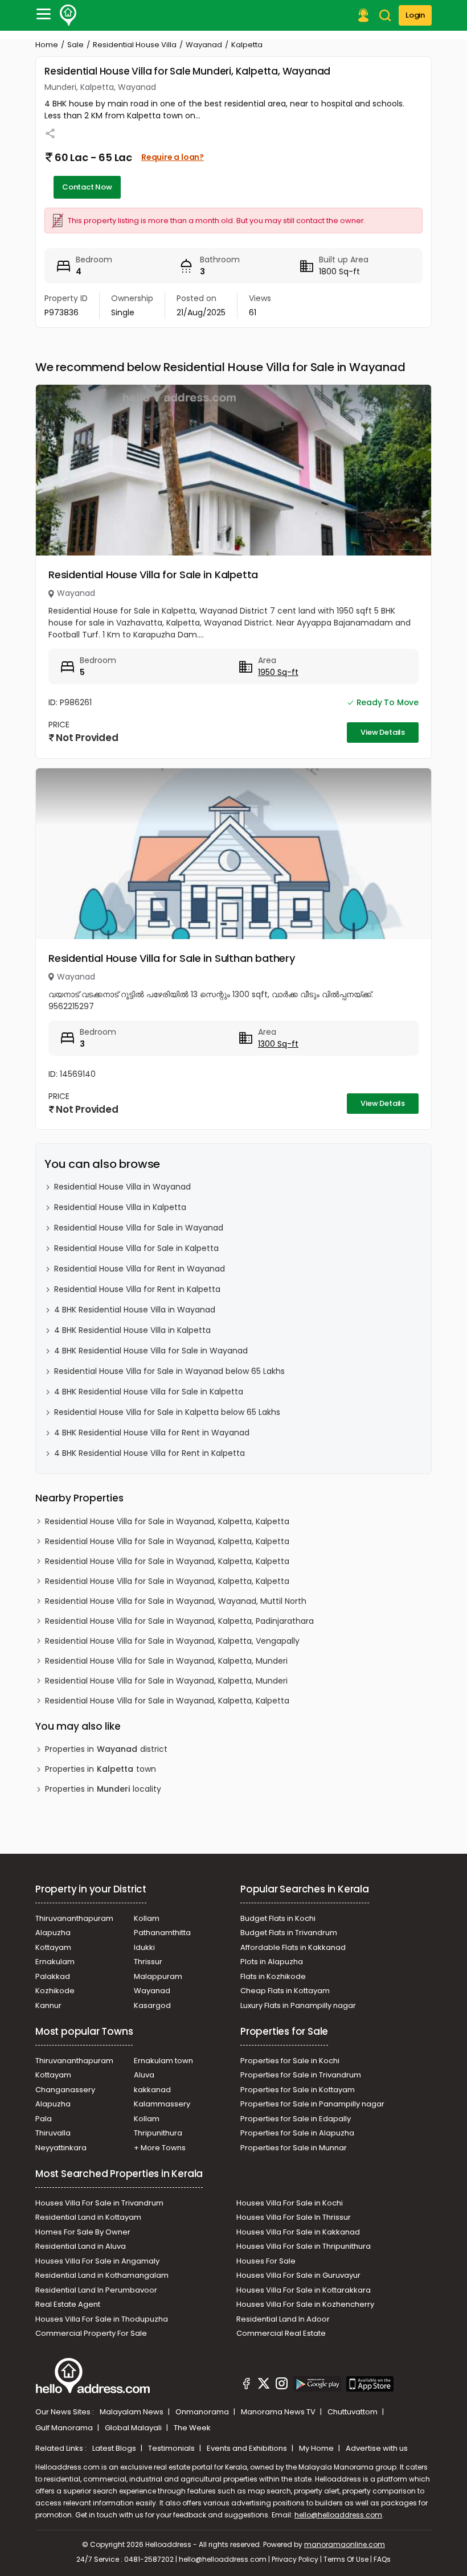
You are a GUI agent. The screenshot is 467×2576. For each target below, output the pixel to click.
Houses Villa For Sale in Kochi (290, 2203)
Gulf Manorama (65, 2428)
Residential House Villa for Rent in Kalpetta (137, 1289)
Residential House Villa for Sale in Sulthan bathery (172, 958)
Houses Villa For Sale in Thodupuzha (102, 2319)
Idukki (144, 1947)
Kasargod (152, 2005)
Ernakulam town (163, 2061)
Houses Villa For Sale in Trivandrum (99, 2203)
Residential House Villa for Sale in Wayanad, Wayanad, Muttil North (176, 1601)
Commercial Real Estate (281, 2333)
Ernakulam (55, 1962)
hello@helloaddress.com (338, 2515)
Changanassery (65, 2090)
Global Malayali (134, 2428)
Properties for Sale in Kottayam (298, 2090)
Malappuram (158, 1976)
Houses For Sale (266, 2261)
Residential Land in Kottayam (88, 2217)
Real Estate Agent (68, 2304)
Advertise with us (377, 2448)
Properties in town (101, 1769)
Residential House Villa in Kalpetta (120, 1207)
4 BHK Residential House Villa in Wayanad (135, 1310)
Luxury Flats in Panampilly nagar (298, 2005)
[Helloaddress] (68, 15)
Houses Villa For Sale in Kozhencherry (305, 2304)
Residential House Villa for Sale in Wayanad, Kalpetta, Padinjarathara (179, 1621)
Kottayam (53, 1947)
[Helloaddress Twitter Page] (264, 2385)
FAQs (382, 2559)
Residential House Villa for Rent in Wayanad (140, 1269)
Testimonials (172, 2448)
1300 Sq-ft (278, 1044)
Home (47, 45)
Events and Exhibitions (248, 2448)
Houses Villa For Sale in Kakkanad (298, 2232)
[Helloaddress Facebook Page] (247, 2385)
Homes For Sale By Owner (83, 2232)
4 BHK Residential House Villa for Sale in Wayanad (151, 1351)
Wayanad (204, 45)
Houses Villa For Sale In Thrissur (294, 2217)
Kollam (147, 1918)
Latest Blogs (115, 2448)
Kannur (48, 2005)
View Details (383, 732)
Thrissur (148, 1962)
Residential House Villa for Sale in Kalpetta (153, 575)
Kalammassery (162, 2104)
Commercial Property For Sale (91, 2333)
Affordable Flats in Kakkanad (293, 1947)
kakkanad (152, 2090)
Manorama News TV (279, 2412)
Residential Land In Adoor (283, 2319)
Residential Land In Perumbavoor (96, 2290)
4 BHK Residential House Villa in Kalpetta (132, 1330)
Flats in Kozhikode (273, 1976)
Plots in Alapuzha (272, 1962)
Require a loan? (173, 157)
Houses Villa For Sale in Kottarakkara (304, 2290)
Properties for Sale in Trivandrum (301, 2075)
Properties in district (106, 1749)
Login (415, 15)
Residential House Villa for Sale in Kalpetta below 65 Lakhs (167, 1412)
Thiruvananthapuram (74, 1918)
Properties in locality (103, 1789)
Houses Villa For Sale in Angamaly (97, 2261)
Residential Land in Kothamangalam (102, 2275)
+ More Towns (160, 2148)
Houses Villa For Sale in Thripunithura (304, 2246)
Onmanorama (203, 2412)
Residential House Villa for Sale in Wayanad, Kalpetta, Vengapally (172, 1641)
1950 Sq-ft (278, 672)
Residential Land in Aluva (81, 2246)
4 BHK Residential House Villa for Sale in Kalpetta (149, 1392)
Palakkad (53, 1976)
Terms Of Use (346, 2559)
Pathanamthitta (162, 1933)
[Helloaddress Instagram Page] (281, 2385)
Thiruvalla (53, 2133)
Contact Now (87, 187)
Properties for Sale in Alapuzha (297, 2133)
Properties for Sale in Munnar (294, 2148)
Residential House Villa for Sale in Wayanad (139, 1228)
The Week (192, 2428)
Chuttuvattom (353, 2412)
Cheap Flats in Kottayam (285, 1991)
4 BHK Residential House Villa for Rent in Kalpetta (149, 1453)
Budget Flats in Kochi (278, 1918)
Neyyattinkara (61, 2148)
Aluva (144, 2075)
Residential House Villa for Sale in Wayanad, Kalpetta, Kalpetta (167, 1521)
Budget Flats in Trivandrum (289, 1933)
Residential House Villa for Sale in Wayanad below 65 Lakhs (169, 1371)
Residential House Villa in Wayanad (122, 1187)
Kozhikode (55, 1991)
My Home (317, 2448)
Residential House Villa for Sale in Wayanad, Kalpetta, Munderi (166, 1661)
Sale (75, 45)
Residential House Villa (135, 45)
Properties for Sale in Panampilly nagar (312, 2104)
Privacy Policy (295, 2559)
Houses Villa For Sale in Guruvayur (298, 2275)
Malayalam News (132, 2412)
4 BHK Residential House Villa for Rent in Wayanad (152, 1433)
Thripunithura (158, 2133)
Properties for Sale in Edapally (296, 2119)
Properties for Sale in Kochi (290, 2061)
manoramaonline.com (345, 2544)
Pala (44, 2119)
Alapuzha (53, 1933)
